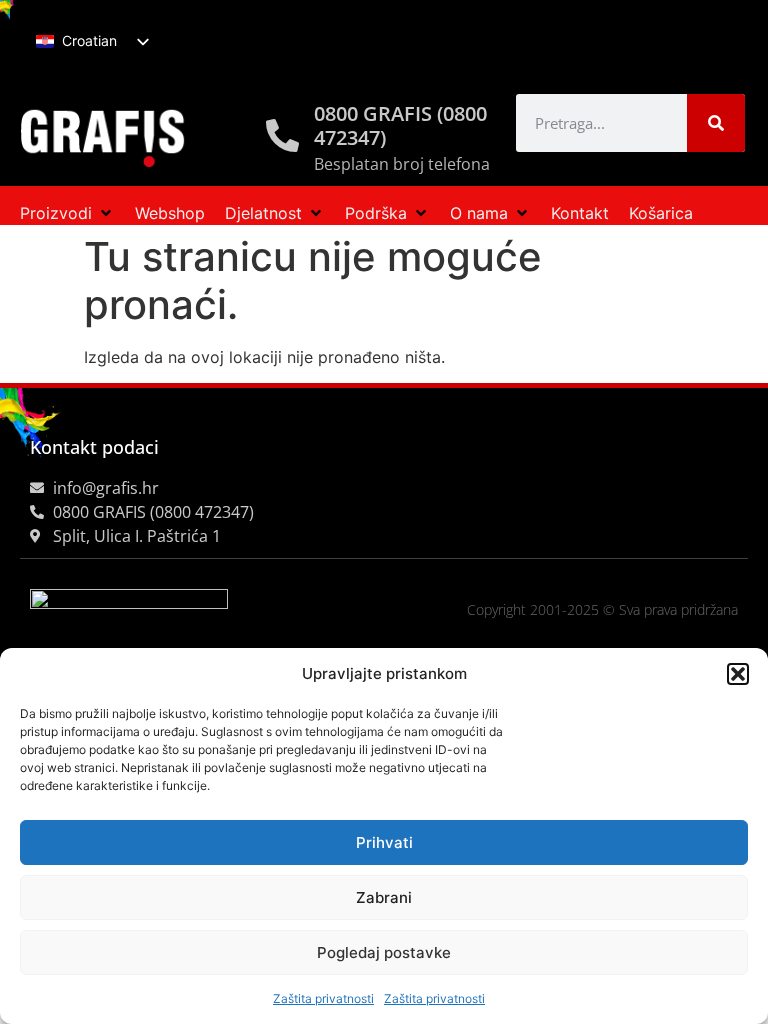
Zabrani (384, 897)
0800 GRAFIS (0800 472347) (400, 125)
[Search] (716, 123)
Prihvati (384, 842)
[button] (738, 674)
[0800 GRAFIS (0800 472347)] (282, 135)
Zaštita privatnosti (323, 998)
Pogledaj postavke (384, 952)
